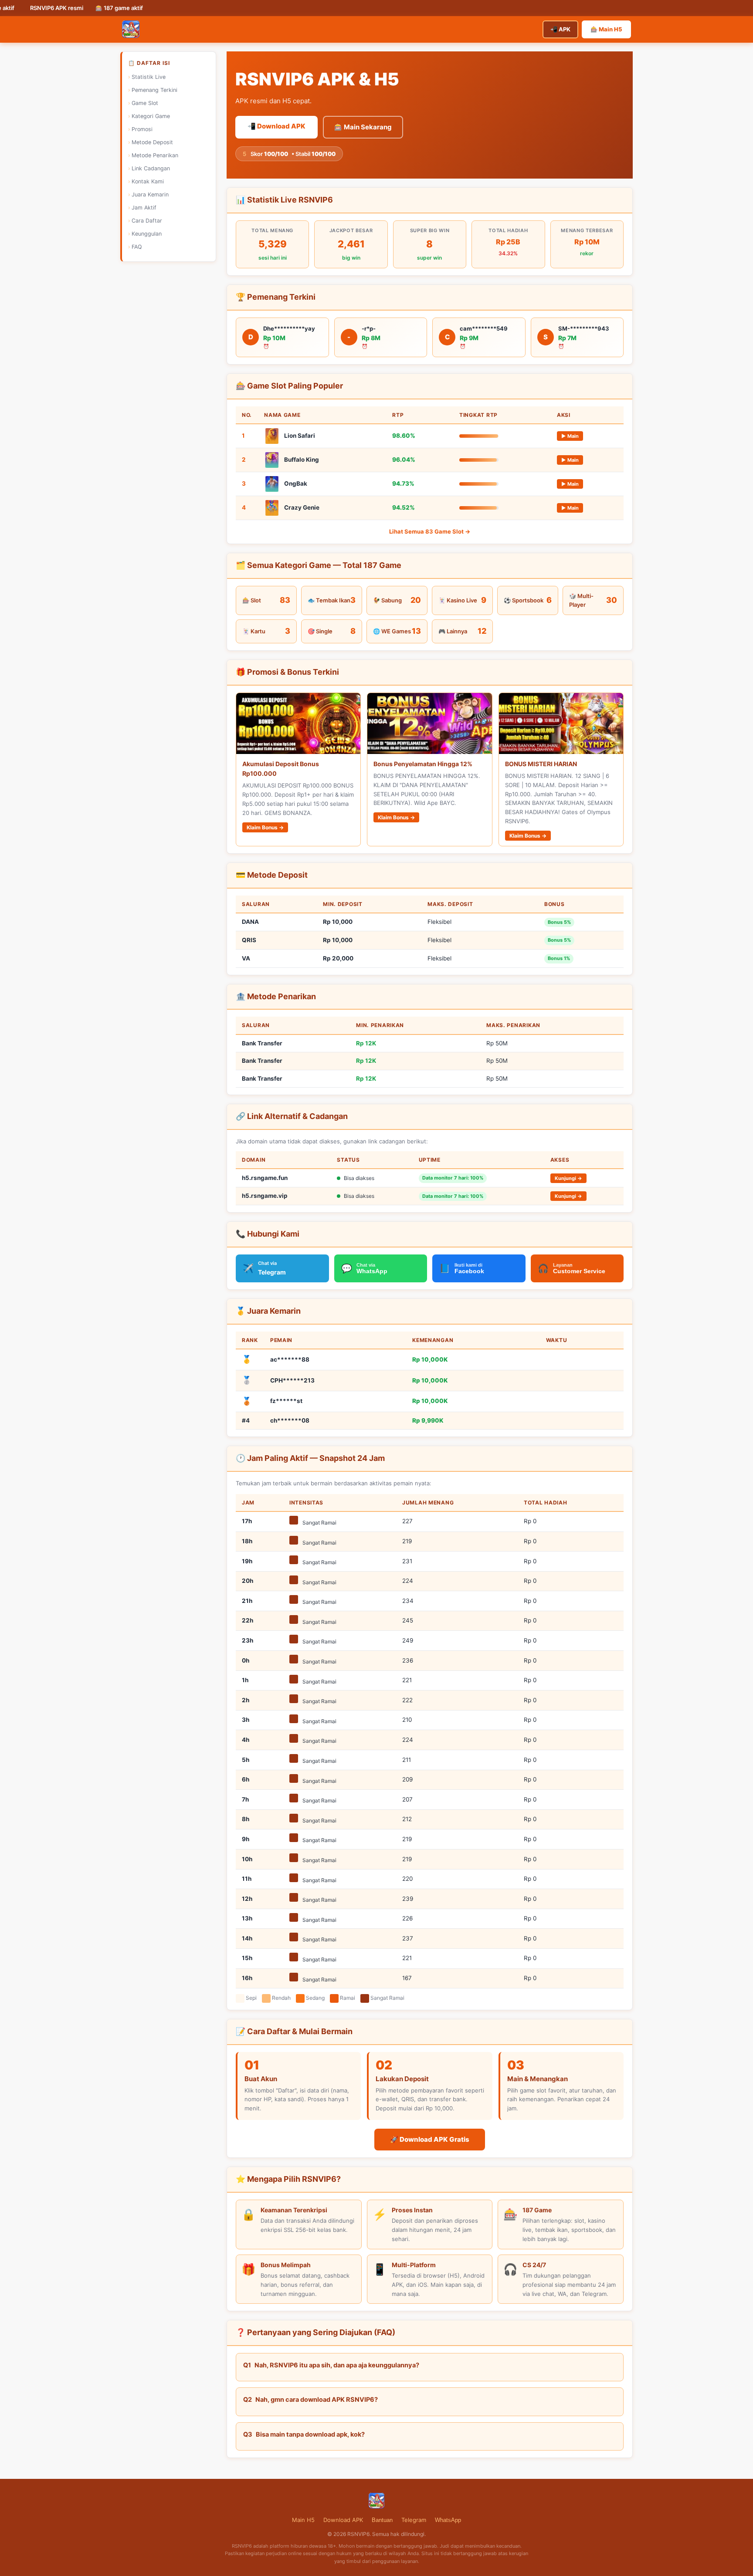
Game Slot (145, 103)
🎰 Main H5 (606, 29)
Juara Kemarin (150, 194)
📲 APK (560, 29)
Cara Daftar (147, 221)
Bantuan (382, 2520)
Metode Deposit (152, 142)
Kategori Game (151, 116)
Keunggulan (147, 234)
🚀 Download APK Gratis (430, 2139)
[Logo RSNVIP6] (131, 29)
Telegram (414, 2520)
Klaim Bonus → (265, 827)
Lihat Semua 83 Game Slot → (430, 531)
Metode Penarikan (155, 155)
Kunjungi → (568, 1178)
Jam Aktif (144, 208)
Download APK (343, 2520)
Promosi (142, 129)
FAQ (137, 247)
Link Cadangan (151, 168)
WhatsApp (448, 2520)
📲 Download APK (276, 126)
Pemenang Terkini (154, 90)
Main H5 (303, 2520)
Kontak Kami (148, 181)
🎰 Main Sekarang (363, 127)
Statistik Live (149, 77)
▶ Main (570, 436)
